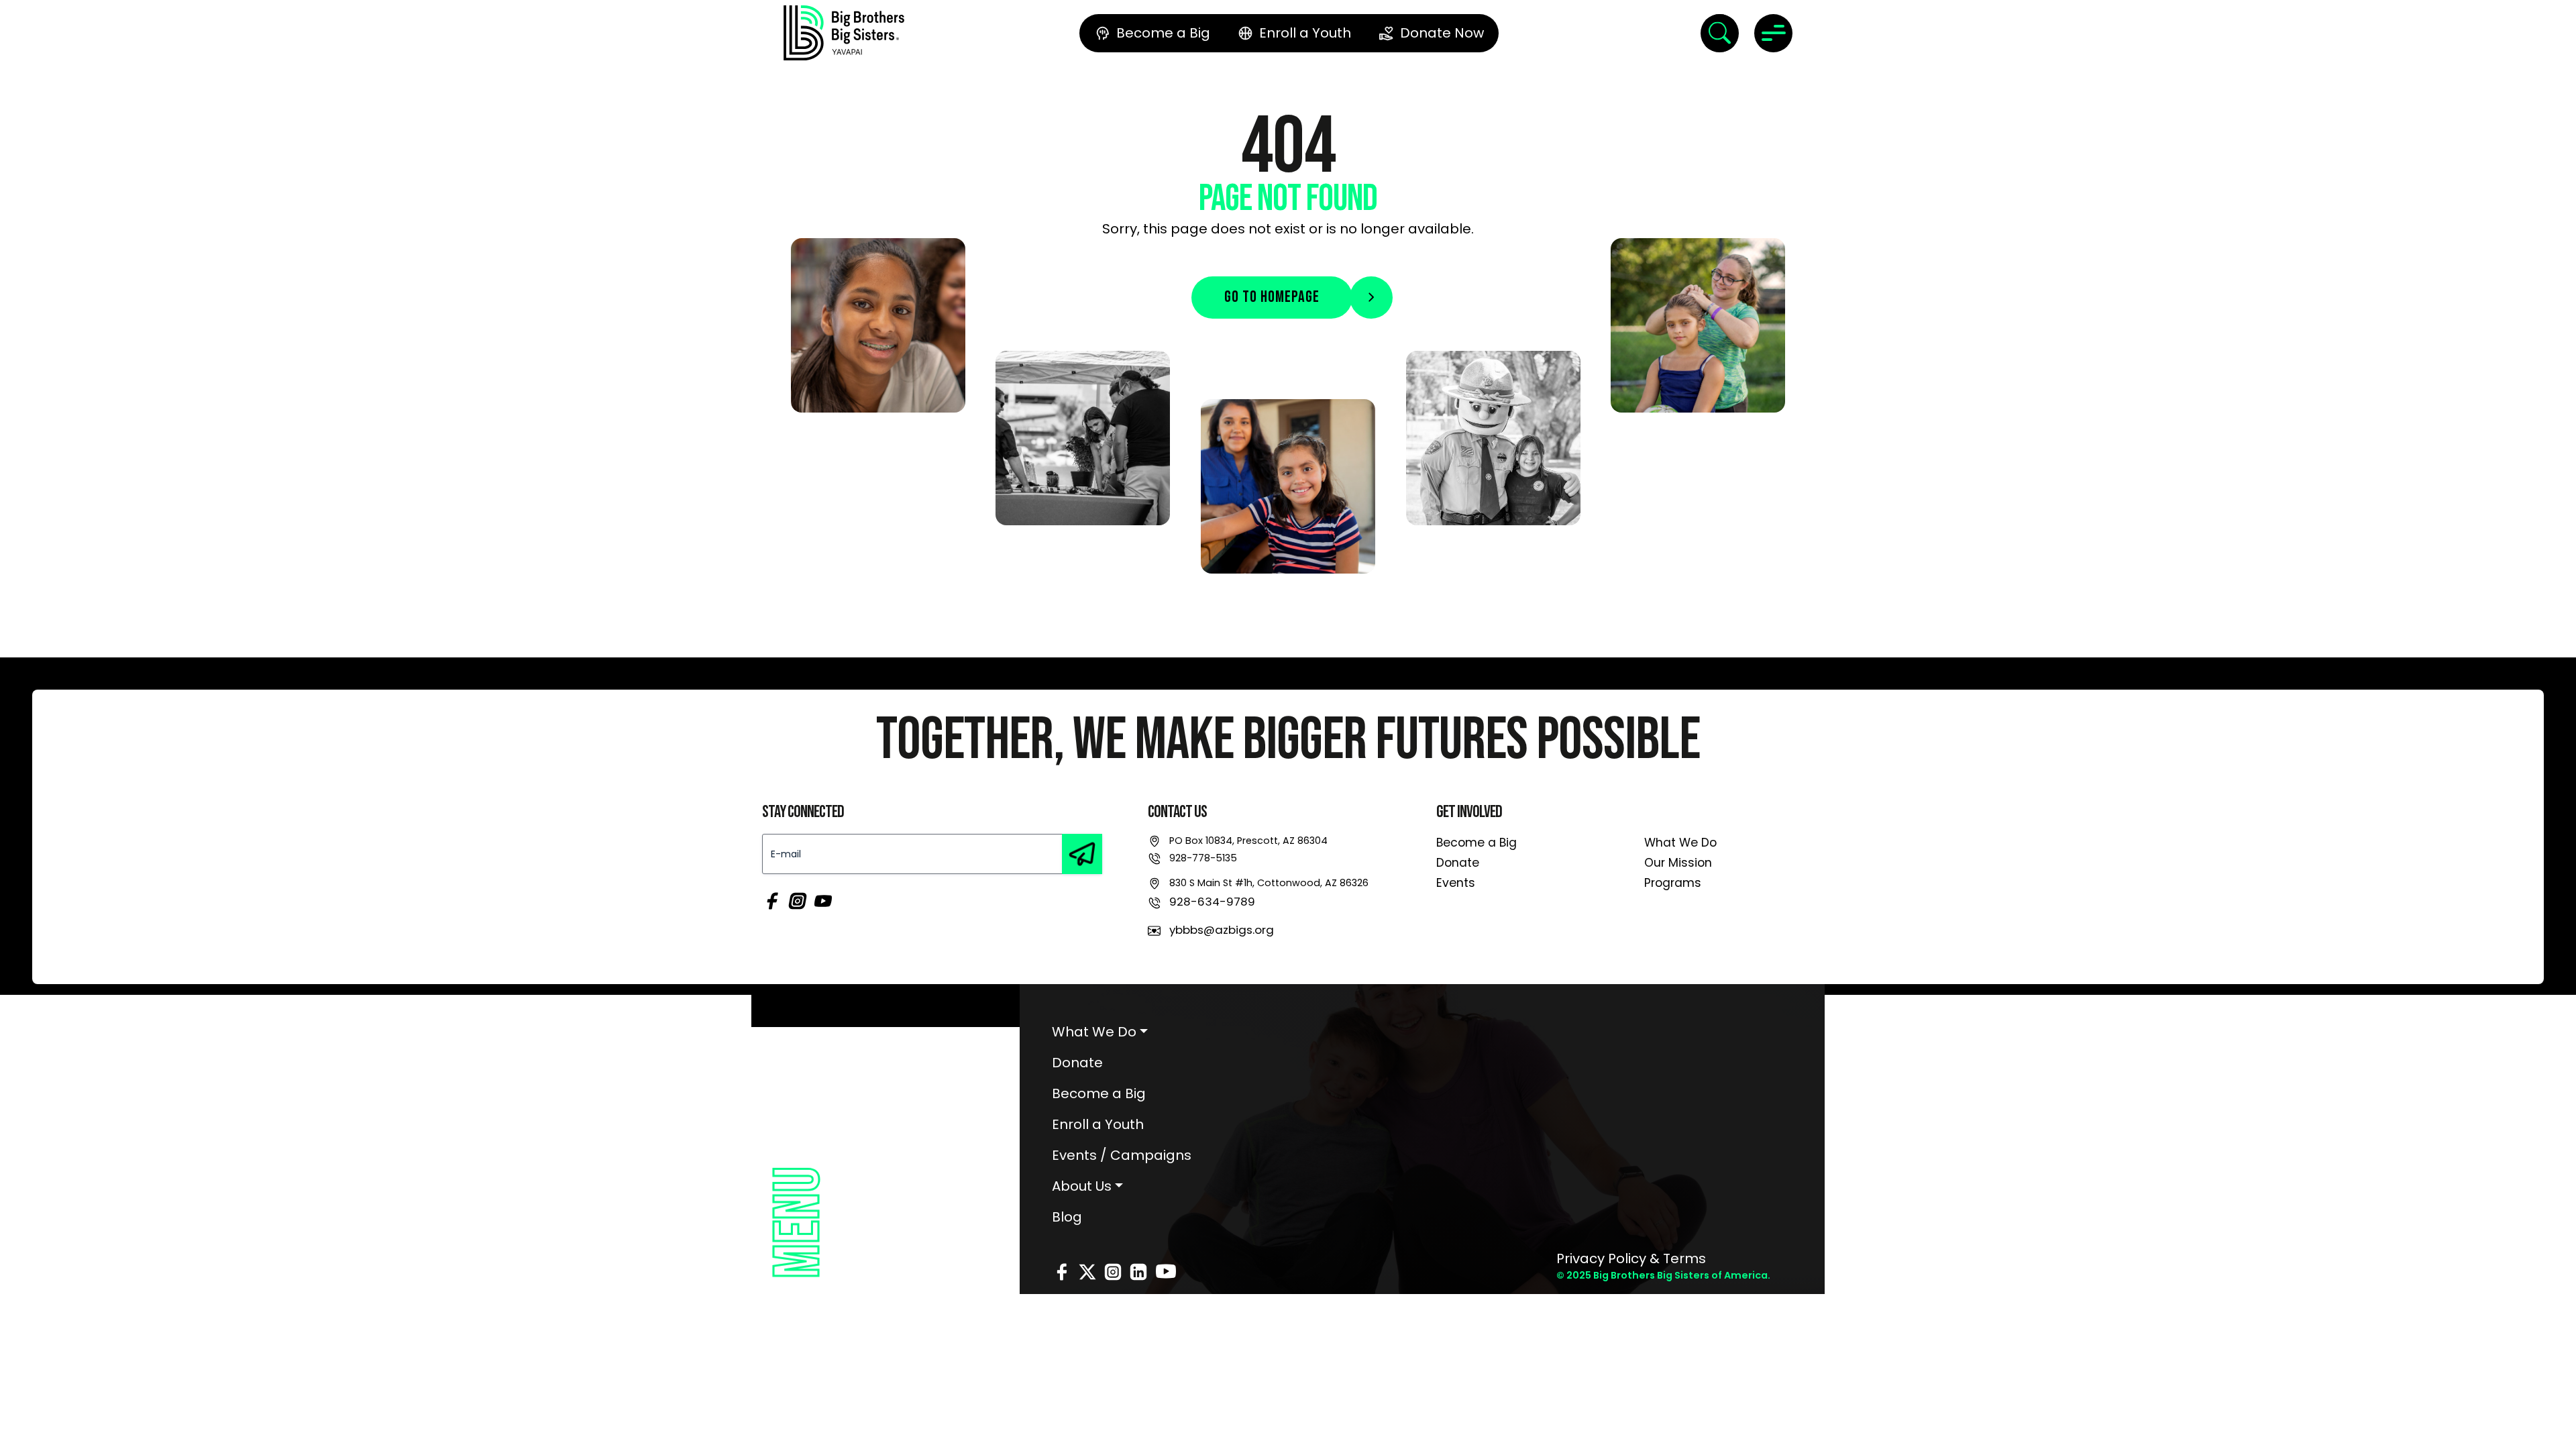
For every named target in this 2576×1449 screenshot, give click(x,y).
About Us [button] (1082, 1186)
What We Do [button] (1094, 1032)
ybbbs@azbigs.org (1222, 930)
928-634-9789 (1212, 902)
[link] (844, 33)
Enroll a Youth (1098, 1124)
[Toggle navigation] (1773, 33)
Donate (1458, 863)
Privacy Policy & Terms (1631, 1258)
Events (1456, 883)
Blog (1067, 1217)
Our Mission (1678, 863)
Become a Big (1477, 843)
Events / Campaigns (1122, 1155)
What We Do (1680, 843)
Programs (1673, 883)
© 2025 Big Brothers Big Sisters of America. (1663, 1275)
